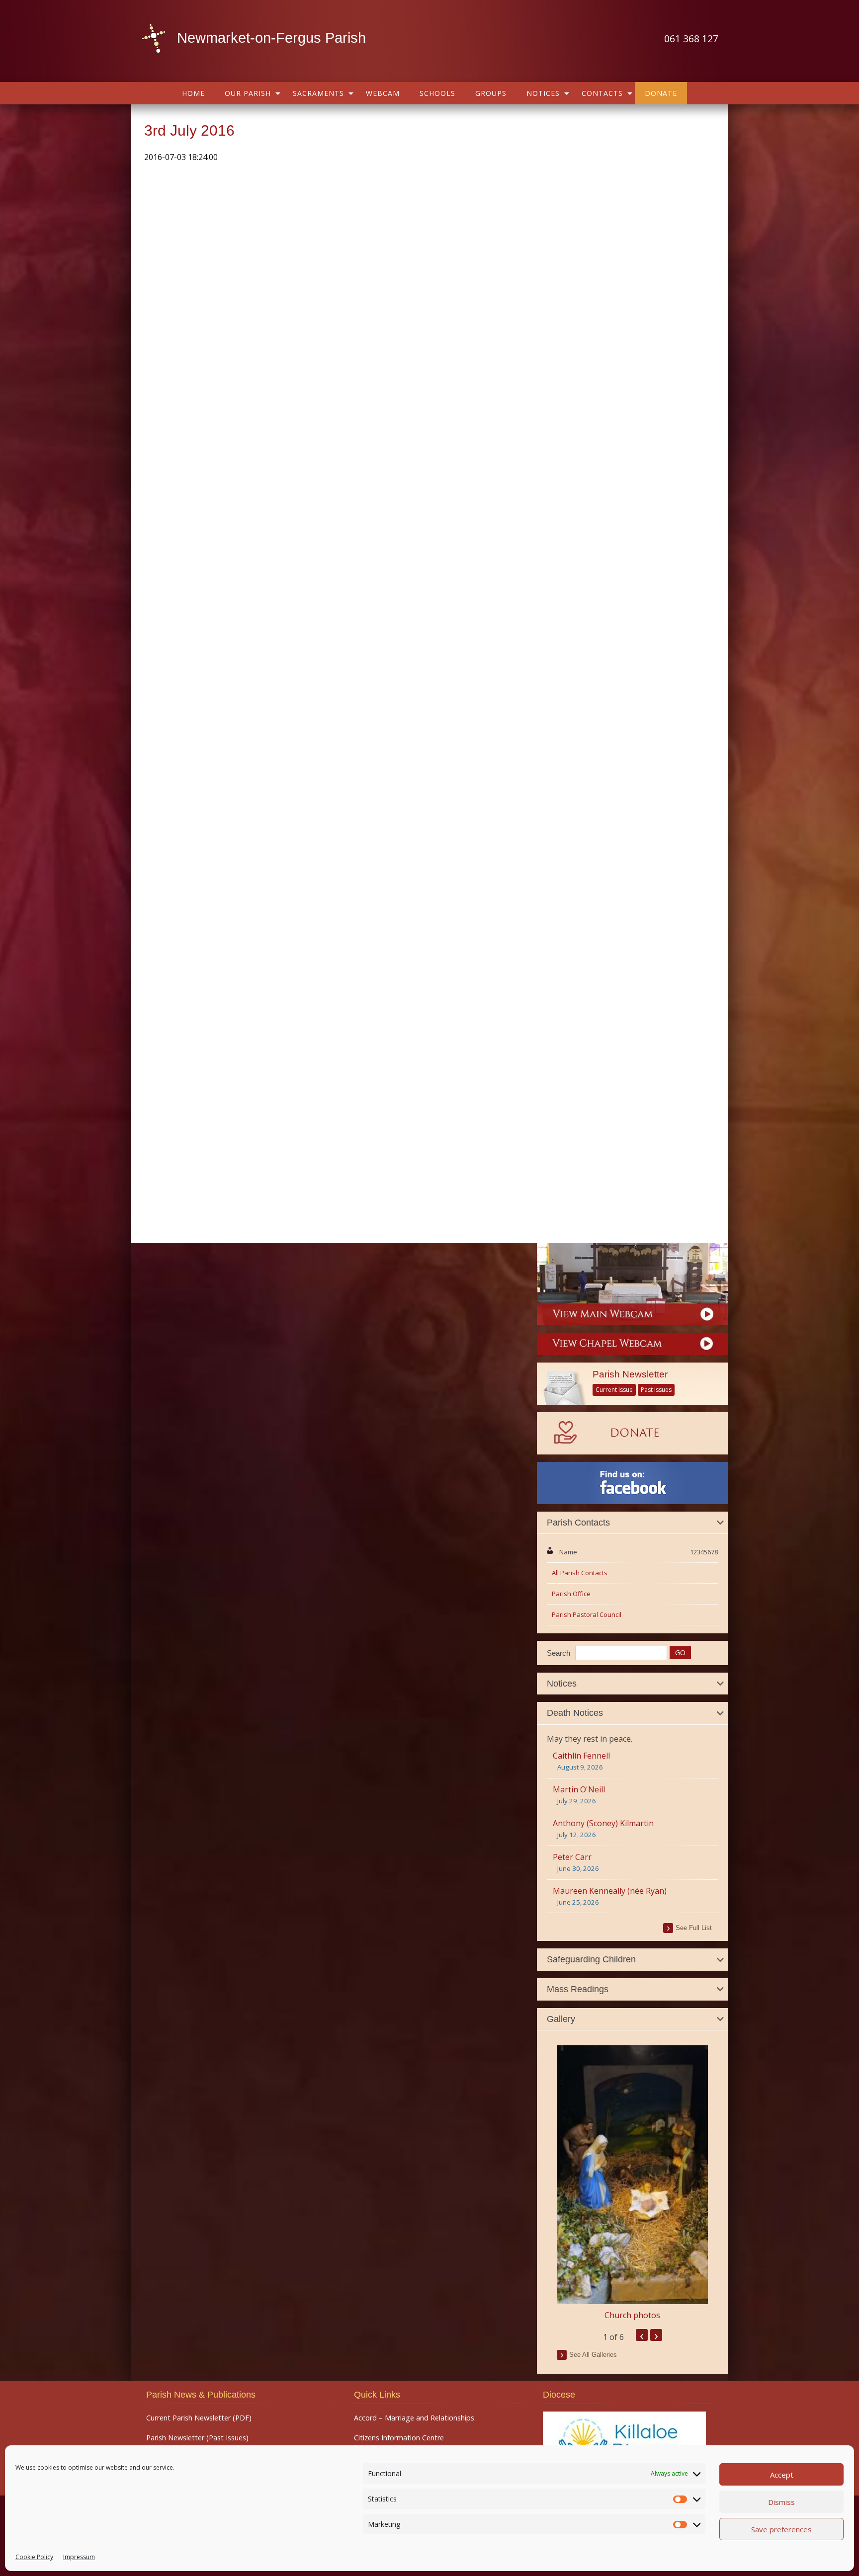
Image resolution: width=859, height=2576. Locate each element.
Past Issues (656, 1390)
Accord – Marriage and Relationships (414, 2418)
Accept (782, 2475)
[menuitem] (193, 93)
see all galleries (593, 2355)
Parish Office (571, 1594)
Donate (661, 93)
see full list (694, 1928)
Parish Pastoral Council (587, 1614)
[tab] (632, 1523)
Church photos (632, 2315)
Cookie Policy (34, 2557)
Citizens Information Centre (399, 2438)
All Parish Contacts (580, 1573)
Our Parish (248, 93)
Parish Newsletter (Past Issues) (197, 2438)
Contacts (602, 93)
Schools (437, 93)
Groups (491, 93)
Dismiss (781, 2502)
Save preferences (781, 2529)
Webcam (383, 93)
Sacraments (318, 93)
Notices (543, 93)
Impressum (79, 2557)
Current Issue (614, 1390)
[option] (632, 2183)
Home (193, 93)
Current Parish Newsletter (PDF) (199, 2418)
